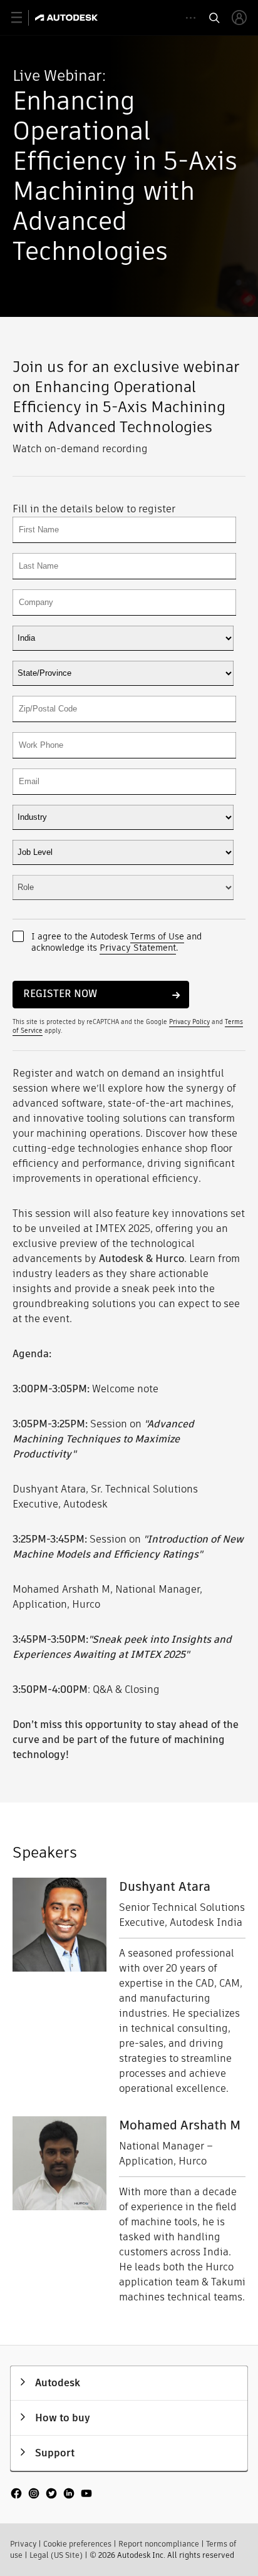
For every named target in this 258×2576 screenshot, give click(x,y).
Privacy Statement (138, 948)
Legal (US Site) (56, 2555)
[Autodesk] (68, 18)
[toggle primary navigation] (23, 18)
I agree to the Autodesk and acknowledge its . (116, 942)
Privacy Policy (189, 1022)
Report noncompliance (159, 2544)
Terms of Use (157, 936)
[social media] (51, 2495)
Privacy (23, 2544)
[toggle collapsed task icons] (191, 18)
